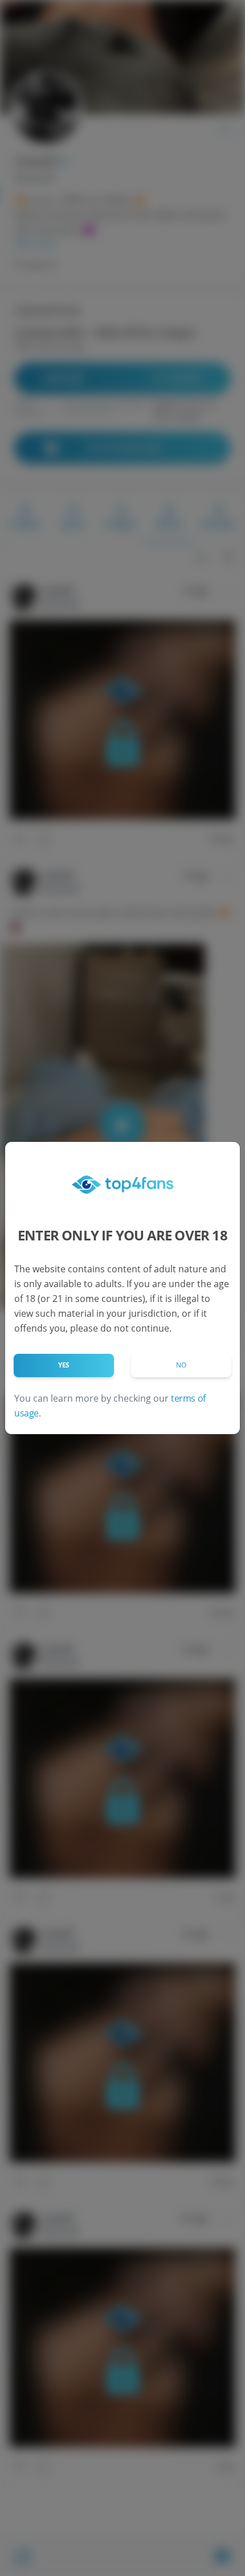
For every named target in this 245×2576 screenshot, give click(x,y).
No (181, 1365)
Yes (64, 1365)
